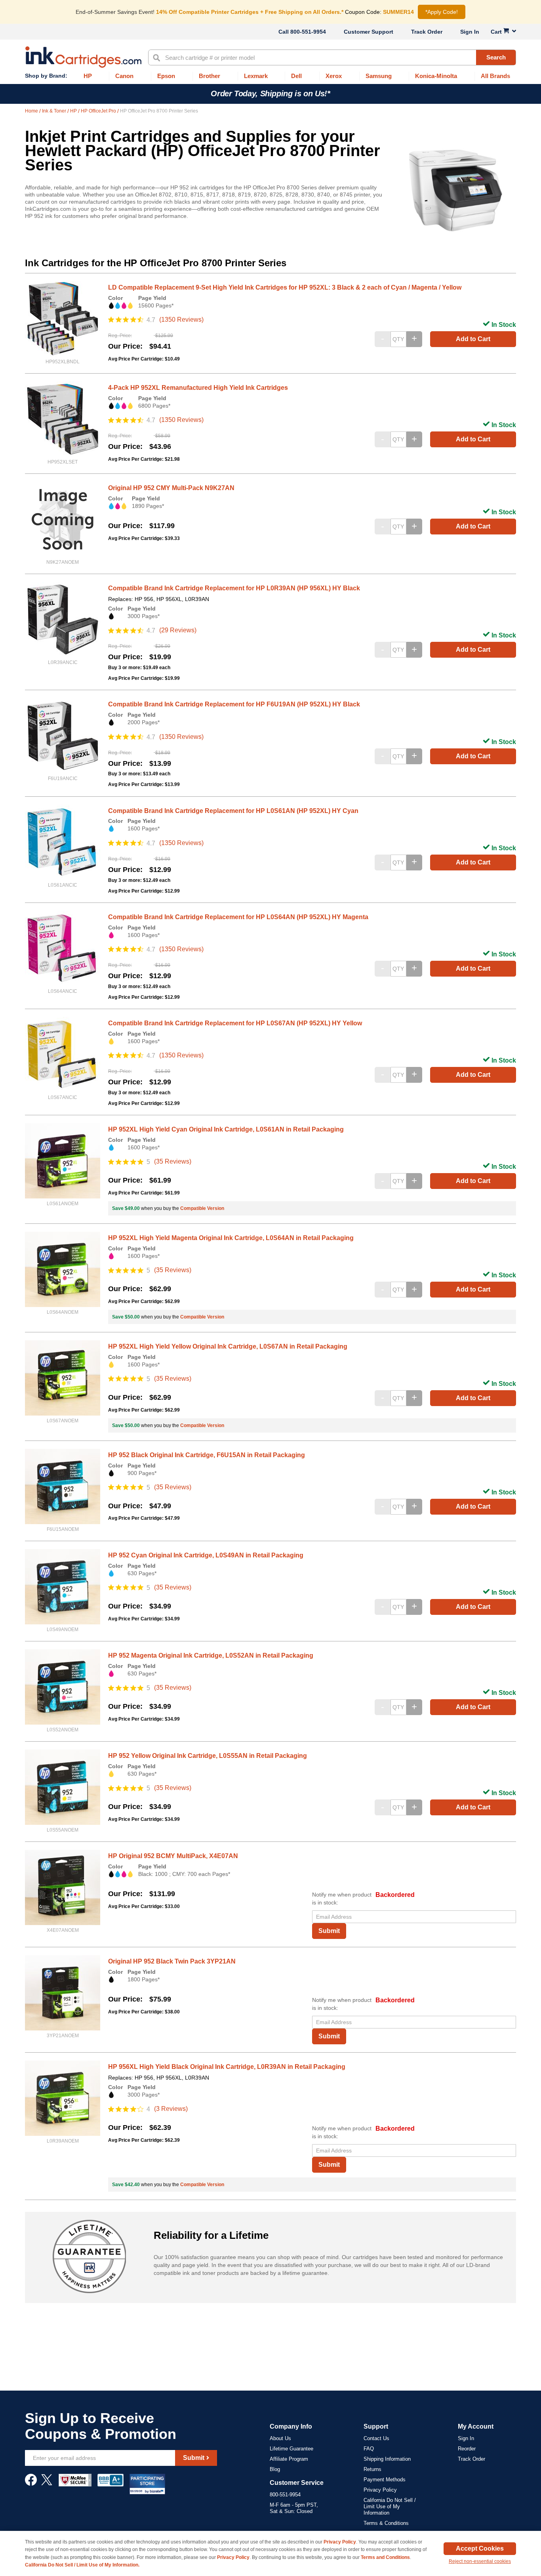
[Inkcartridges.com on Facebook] (31, 2484)
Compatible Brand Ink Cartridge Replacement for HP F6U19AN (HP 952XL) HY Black (234, 704)
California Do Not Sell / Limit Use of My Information (390, 2506)
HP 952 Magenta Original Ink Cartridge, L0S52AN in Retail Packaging (211, 1655)
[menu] (270, 76)
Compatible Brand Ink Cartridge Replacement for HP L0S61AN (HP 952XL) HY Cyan (233, 811)
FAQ (369, 2449)
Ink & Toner (55, 111)
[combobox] (332, 57)
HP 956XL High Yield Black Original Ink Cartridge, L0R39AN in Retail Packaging (227, 2067)
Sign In (470, 32)
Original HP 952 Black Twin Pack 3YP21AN (172, 1961)
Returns (372, 2469)
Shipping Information (387, 2459)
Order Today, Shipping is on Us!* (270, 93)
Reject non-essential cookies (480, 2561)
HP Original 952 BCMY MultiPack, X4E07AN (173, 1856)
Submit (329, 1931)
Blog (275, 2469)
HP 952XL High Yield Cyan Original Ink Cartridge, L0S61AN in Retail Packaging (226, 1129)
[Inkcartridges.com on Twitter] (47, 2484)
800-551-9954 (308, 32)
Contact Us (376, 2438)
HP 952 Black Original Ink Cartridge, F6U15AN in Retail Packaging (207, 1455)
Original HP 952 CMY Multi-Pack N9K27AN (171, 488)
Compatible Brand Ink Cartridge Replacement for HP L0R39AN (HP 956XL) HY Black (234, 588)
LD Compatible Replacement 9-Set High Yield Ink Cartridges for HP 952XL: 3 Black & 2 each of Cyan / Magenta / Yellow (285, 287)
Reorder (467, 2449)
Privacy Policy (380, 2490)
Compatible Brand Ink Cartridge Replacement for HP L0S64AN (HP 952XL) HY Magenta (238, 917)
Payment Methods (385, 2480)
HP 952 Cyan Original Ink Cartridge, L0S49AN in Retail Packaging (206, 1555)
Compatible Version (202, 1208)
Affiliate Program (289, 2459)
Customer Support (369, 32)
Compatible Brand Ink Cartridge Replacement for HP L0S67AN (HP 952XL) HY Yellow (235, 1023)
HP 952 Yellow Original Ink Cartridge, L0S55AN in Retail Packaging (208, 1756)
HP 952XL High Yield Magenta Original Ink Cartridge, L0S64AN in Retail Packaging (231, 1238)
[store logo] (83, 57)
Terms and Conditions (385, 2557)
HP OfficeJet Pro (99, 111)
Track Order (427, 32)
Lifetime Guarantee (291, 2449)
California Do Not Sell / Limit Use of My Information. (82, 2565)
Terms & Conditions (386, 2523)
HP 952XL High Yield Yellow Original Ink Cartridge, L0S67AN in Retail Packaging (228, 1346)
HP (74, 111)
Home (32, 111)
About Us (280, 2438)
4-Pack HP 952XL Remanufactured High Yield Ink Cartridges (198, 388)
